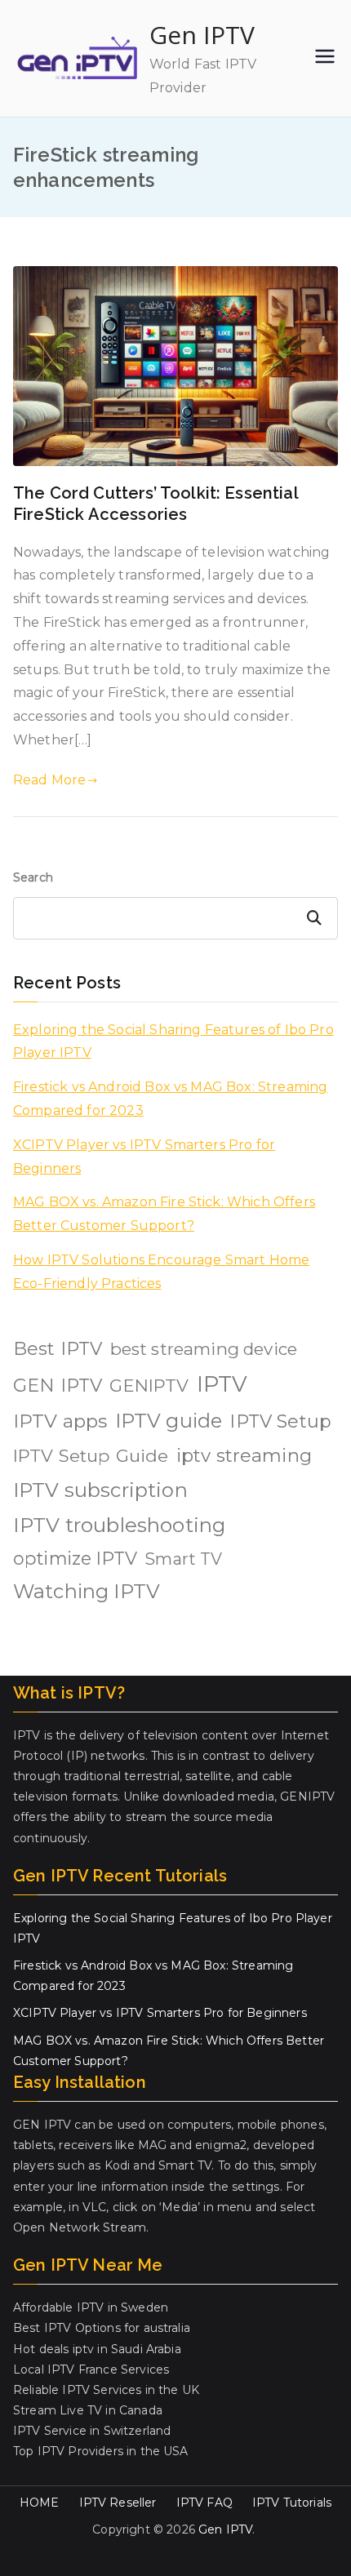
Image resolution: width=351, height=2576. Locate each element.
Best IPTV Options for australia (102, 2328)
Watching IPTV (87, 1591)
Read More (49, 780)
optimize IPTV (75, 1558)
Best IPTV (58, 1349)
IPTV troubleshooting (119, 1525)
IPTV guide (169, 1421)
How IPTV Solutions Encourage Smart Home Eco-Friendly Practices (161, 1272)
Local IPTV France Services (91, 2369)
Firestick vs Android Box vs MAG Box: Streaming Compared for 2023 (170, 1099)
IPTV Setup (280, 1421)
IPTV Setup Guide (91, 1455)
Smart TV (183, 1559)
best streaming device (204, 1349)
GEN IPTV (58, 1386)
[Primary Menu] (325, 58)
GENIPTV (149, 1385)
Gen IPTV (202, 35)
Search (33, 877)
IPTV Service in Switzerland (92, 2431)
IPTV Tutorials (292, 2503)
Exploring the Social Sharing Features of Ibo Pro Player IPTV (173, 1042)
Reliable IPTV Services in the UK (106, 2390)
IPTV (222, 1384)
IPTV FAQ (204, 2503)
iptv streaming (244, 1455)
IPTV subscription (100, 1490)
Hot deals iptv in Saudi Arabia (97, 2349)
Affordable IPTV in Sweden (91, 2307)
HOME (40, 2503)
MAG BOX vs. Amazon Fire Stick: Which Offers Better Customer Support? (164, 1214)
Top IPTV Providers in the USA (101, 2451)
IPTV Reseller (118, 2503)
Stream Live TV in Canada (88, 2410)
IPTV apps (60, 1421)
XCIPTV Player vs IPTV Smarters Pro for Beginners (144, 1157)
